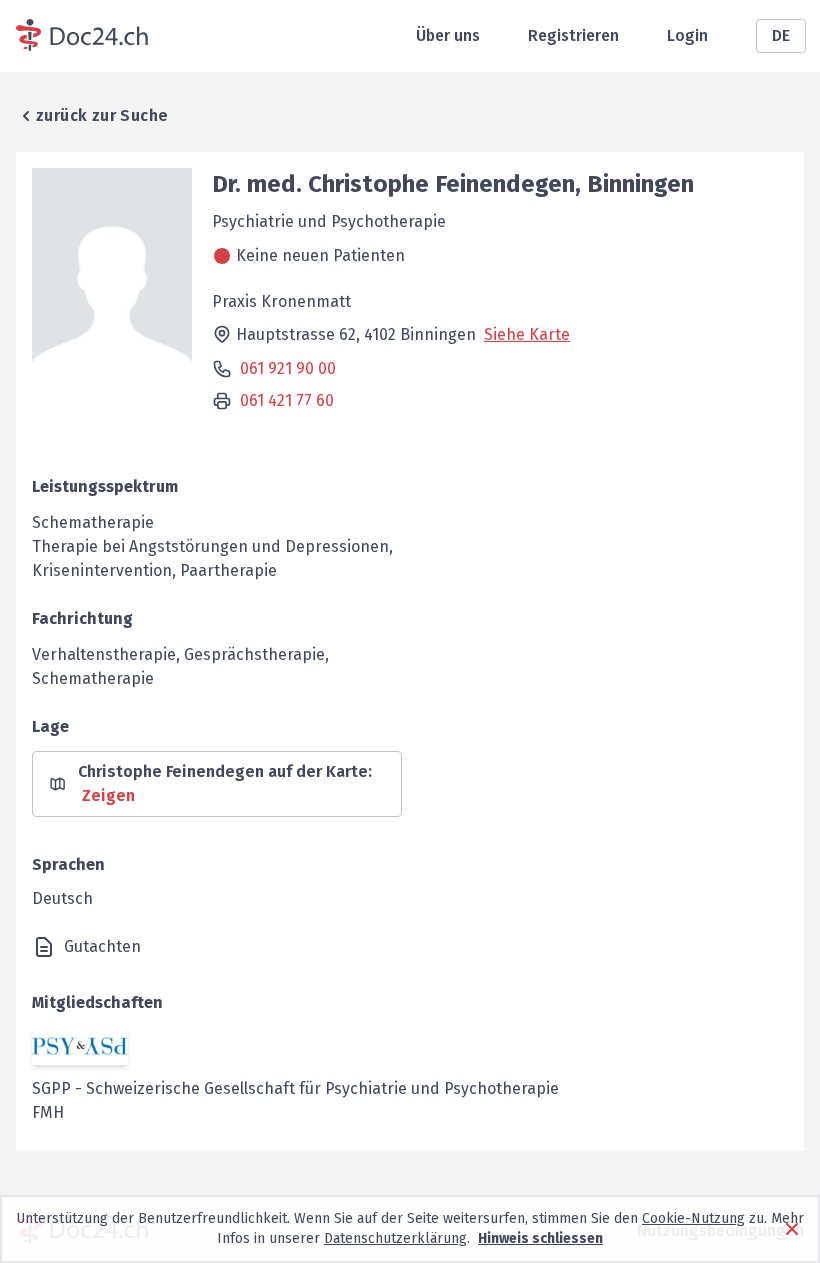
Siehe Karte (527, 334)
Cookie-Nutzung (693, 1218)
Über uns (448, 35)
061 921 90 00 (288, 368)
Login (687, 35)
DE (781, 35)
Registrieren (573, 35)
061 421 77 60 (287, 400)
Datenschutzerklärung (395, 1238)
